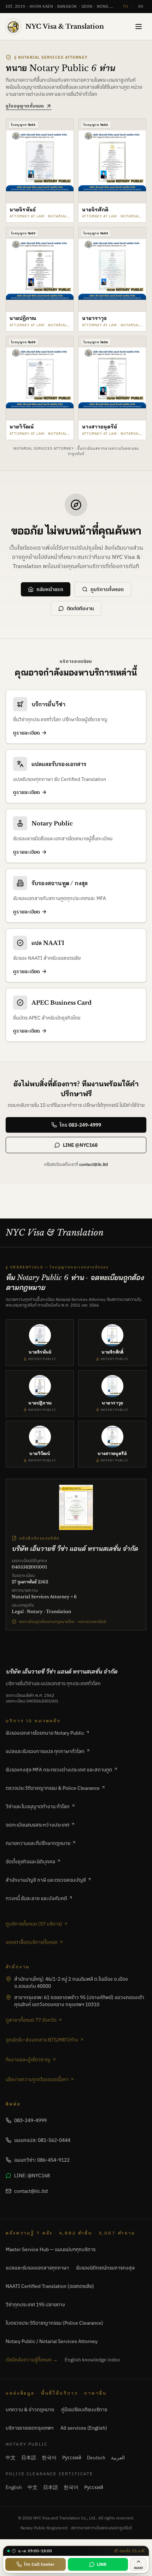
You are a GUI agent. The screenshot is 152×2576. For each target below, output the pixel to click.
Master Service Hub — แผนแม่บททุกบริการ (51, 2249)
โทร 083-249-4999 (80, 1125)
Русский (72, 2458)
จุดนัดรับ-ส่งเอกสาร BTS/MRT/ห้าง (42, 2040)
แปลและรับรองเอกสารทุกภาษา (37, 2268)
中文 (11, 2458)
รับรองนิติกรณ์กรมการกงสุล (105, 2268)
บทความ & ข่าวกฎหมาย (30, 2409)
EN (141, 6)
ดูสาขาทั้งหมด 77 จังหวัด (31, 2020)
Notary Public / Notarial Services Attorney (52, 2341)
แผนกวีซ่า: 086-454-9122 (42, 2160)
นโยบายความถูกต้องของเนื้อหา (37, 2079)
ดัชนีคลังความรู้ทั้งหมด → (32, 2360)
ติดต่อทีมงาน (80, 608)
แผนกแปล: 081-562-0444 (42, 2140)
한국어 (49, 2458)
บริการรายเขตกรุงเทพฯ (30, 2428)
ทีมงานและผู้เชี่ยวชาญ (28, 2060)
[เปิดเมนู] (139, 27)
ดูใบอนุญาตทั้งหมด (25, 106)
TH (125, 6)
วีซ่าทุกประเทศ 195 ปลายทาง (35, 2305)
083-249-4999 (30, 2120)
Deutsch (96, 2458)
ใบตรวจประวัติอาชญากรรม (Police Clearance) (54, 2323)
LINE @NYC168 (80, 1145)
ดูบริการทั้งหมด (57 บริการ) (34, 1924)
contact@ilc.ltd (93, 1164)
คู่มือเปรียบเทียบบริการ (84, 2409)
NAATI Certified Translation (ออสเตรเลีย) (50, 2286)
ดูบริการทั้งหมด (107, 589)
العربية (118, 2458)
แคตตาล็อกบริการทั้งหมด (32, 1942)
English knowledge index (92, 2360)
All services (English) (84, 2428)
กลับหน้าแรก (50, 589)
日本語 (29, 2458)
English (14, 2487)
